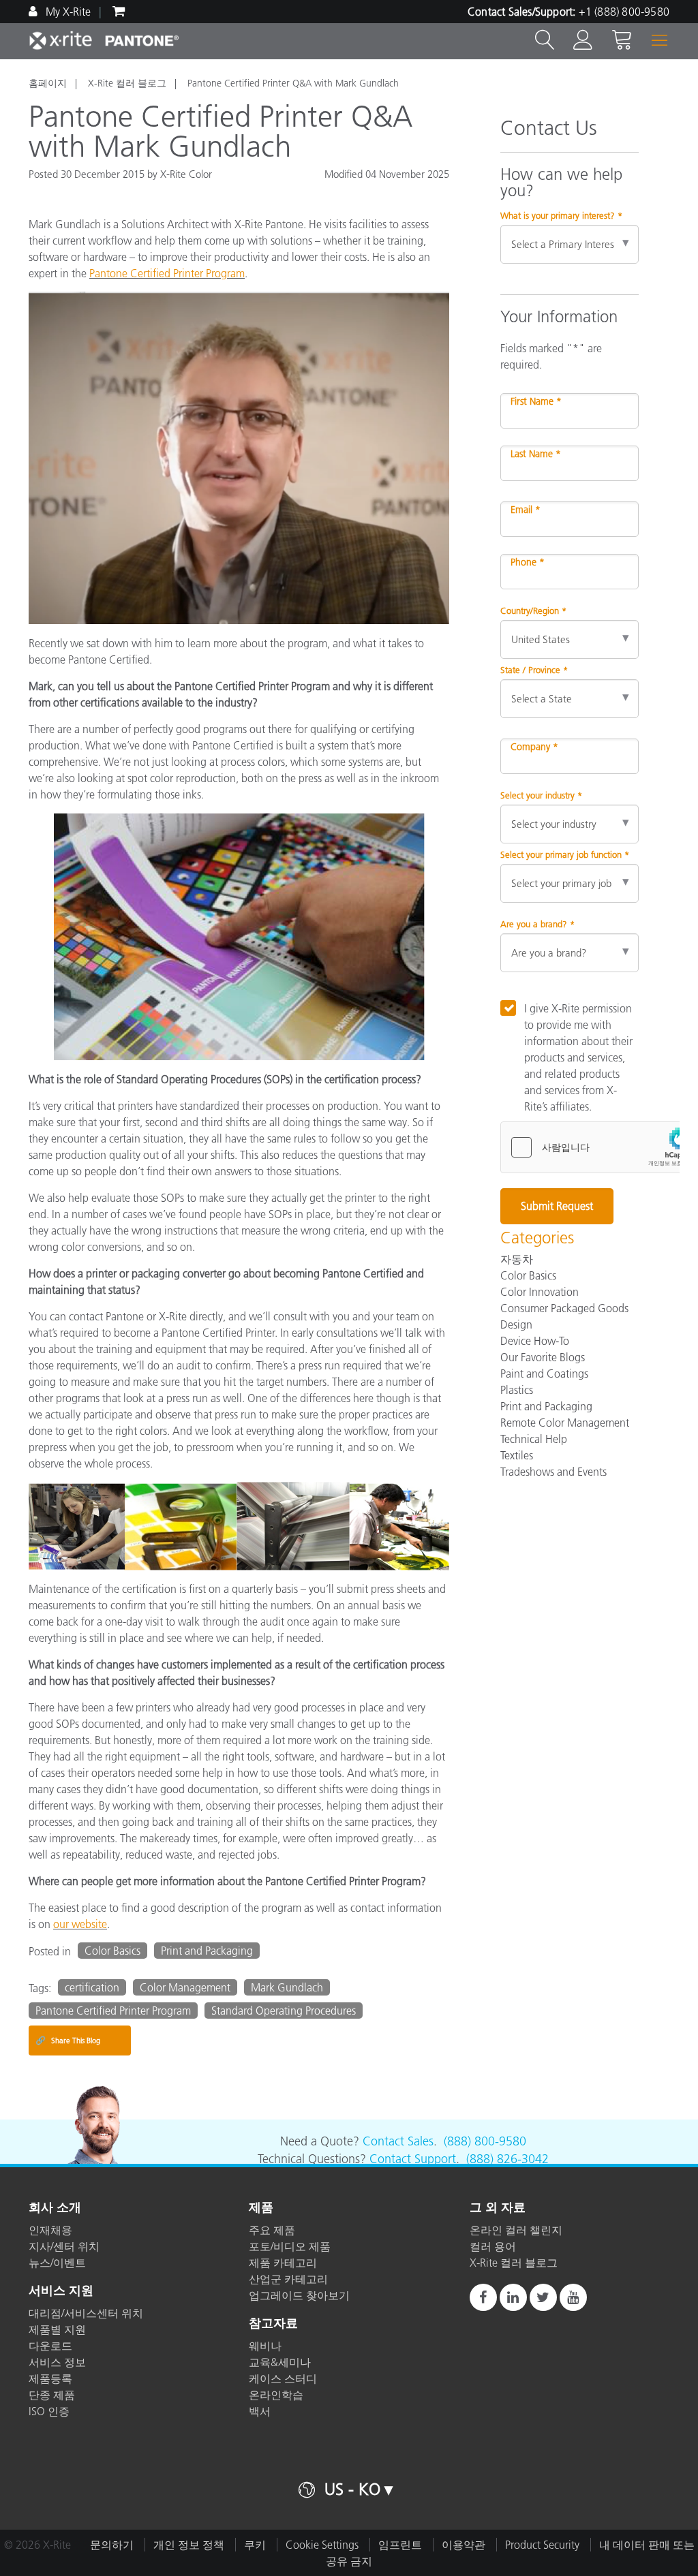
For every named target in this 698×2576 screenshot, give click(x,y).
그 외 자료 (498, 2208)
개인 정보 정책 (189, 2545)
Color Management (185, 1987)
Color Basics (112, 1951)
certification (92, 1987)
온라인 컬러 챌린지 (516, 2230)
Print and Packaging (207, 1951)
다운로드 (50, 2346)
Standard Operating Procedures (284, 2011)
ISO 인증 (49, 2411)
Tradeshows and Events (553, 1472)
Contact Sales (398, 2141)
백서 (260, 2411)
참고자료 (273, 2324)
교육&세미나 (280, 2362)
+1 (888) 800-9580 (624, 12)
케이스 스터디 (283, 2378)
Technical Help (534, 1439)
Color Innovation (540, 1292)
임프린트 (400, 2545)
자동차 (517, 1259)
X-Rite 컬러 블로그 (127, 83)
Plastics (517, 1390)
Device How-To (535, 1341)
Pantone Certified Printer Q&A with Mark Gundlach (293, 83)
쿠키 (255, 2545)
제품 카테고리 (283, 2263)
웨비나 (265, 2346)
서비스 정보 (57, 2362)
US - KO (352, 2489)
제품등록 (50, 2378)
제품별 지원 (57, 2329)
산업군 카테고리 (288, 2279)
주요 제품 (272, 2230)
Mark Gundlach (287, 1987)
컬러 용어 (493, 2246)
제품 (261, 2208)
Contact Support (413, 2159)
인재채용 (50, 2230)
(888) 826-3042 (507, 2159)
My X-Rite (67, 12)
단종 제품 (52, 2395)
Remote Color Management (565, 1423)
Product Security (542, 2545)
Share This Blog (68, 2040)
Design (516, 1324)
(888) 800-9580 (485, 2141)
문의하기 (112, 2545)
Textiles (517, 1455)
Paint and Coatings (544, 1374)
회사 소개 (55, 2208)
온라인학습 (276, 2395)
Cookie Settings (322, 2545)
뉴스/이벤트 (57, 2263)
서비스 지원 (61, 2291)
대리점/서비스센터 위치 (86, 2313)
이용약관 (464, 2545)
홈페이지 (48, 83)
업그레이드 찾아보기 (299, 2295)
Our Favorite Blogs (543, 1357)
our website (80, 1924)
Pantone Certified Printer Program (167, 273)
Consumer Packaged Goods (564, 1308)
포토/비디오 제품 (290, 2246)
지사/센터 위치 (64, 2246)
